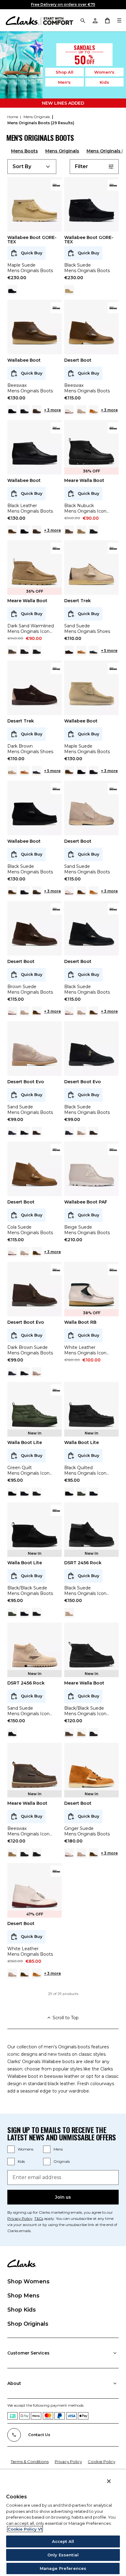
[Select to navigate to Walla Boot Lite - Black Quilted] (37, 1492)
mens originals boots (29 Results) (41, 123)
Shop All (65, 72)
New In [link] (35, 1433)
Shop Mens (23, 2296)
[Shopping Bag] (107, 20)
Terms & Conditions (30, 2462)
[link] (56, 185)
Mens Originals (62, 151)
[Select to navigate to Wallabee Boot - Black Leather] (24, 410)
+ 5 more (109, 651)
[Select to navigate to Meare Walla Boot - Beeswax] (69, 530)
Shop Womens (28, 2281)
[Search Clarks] (83, 20)
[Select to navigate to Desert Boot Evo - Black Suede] (24, 1132)
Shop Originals (28, 2324)
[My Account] (95, 20)
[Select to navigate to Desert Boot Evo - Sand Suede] (81, 1132)
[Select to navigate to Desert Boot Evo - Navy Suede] (12, 1132)
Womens (26, 2149)
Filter (82, 166)
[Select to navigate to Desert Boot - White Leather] (69, 410)
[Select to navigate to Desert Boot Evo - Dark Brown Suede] (37, 1132)
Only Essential (63, 2555)
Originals (62, 2161)
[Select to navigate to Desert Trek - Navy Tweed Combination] (94, 651)
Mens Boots (24, 151)
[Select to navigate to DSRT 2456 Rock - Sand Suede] (69, 1613)
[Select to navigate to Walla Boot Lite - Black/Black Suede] (12, 1492)
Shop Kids (22, 2310)
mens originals (37, 117)
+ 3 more (52, 410)
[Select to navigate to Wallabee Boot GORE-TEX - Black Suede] (12, 290)
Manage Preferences (63, 2568)
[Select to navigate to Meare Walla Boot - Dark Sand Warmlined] (81, 530)
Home (13, 117)
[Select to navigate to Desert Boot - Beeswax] (81, 891)
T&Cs (39, 2218)
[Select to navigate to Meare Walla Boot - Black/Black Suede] (94, 530)
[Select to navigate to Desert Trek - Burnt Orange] (81, 651)
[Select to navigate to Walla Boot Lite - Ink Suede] (24, 1492)
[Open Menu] (119, 20)
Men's (64, 82)
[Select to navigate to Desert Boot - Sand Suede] (81, 410)
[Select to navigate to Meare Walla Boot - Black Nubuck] (24, 651)
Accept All (63, 2541)
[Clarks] (39, 20)
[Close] (109, 2481)
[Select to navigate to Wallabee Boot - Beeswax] (12, 530)
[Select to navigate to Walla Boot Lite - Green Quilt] (81, 1492)
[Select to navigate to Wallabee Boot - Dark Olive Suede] (37, 410)
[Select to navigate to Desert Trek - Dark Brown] (69, 651)
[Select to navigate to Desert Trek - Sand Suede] (12, 771)
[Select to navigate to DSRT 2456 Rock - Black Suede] (12, 1733)
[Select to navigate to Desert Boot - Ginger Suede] (94, 410)
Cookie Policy (102, 2462)
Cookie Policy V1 (25, 2529)
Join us (63, 2197)
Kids (104, 82)
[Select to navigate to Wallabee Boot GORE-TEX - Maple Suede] (69, 290)
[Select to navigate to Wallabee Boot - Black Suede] (12, 410)
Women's (104, 72)
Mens (58, 2149)
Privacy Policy (20, 2218)
